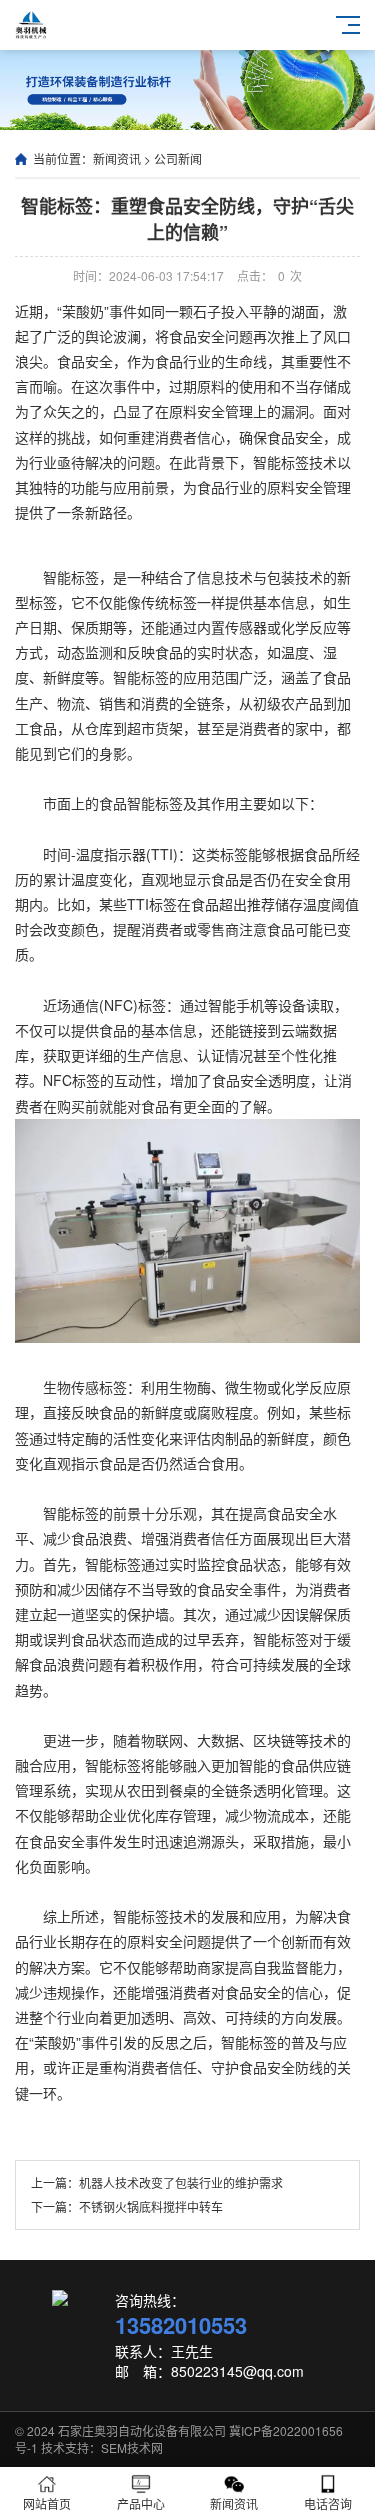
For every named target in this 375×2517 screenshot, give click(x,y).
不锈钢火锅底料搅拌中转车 (151, 2206)
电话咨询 (328, 2503)
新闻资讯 (117, 158)
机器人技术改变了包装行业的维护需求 (181, 2182)
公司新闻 (178, 158)
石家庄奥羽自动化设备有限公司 (142, 2430)
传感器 (246, 627)
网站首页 (47, 2503)
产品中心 (141, 2503)
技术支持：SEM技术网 (102, 2447)
